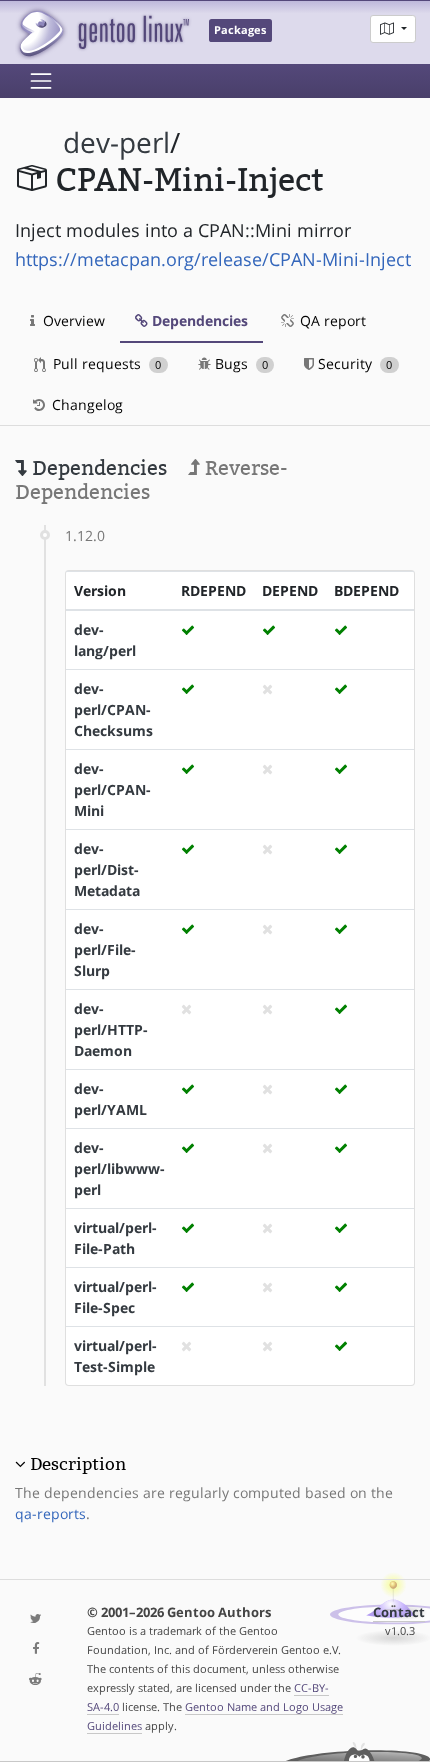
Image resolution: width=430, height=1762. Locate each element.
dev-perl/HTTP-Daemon (111, 1029)
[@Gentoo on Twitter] (36, 1619)
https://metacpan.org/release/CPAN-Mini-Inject (213, 259)
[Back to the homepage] (102, 32)
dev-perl (116, 142)
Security (353, 363)
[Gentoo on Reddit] (36, 1680)
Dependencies (198, 320)
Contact (399, 1612)
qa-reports (50, 1513)
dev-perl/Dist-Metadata (107, 869)
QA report (331, 320)
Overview (72, 320)
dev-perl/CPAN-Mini (112, 789)
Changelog (85, 404)
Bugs (239, 363)
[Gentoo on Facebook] (36, 1649)
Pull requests (105, 363)
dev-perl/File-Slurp (105, 949)
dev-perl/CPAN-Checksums (113, 709)
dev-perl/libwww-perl (119, 1168)
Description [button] (78, 1464)
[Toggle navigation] (41, 81)
